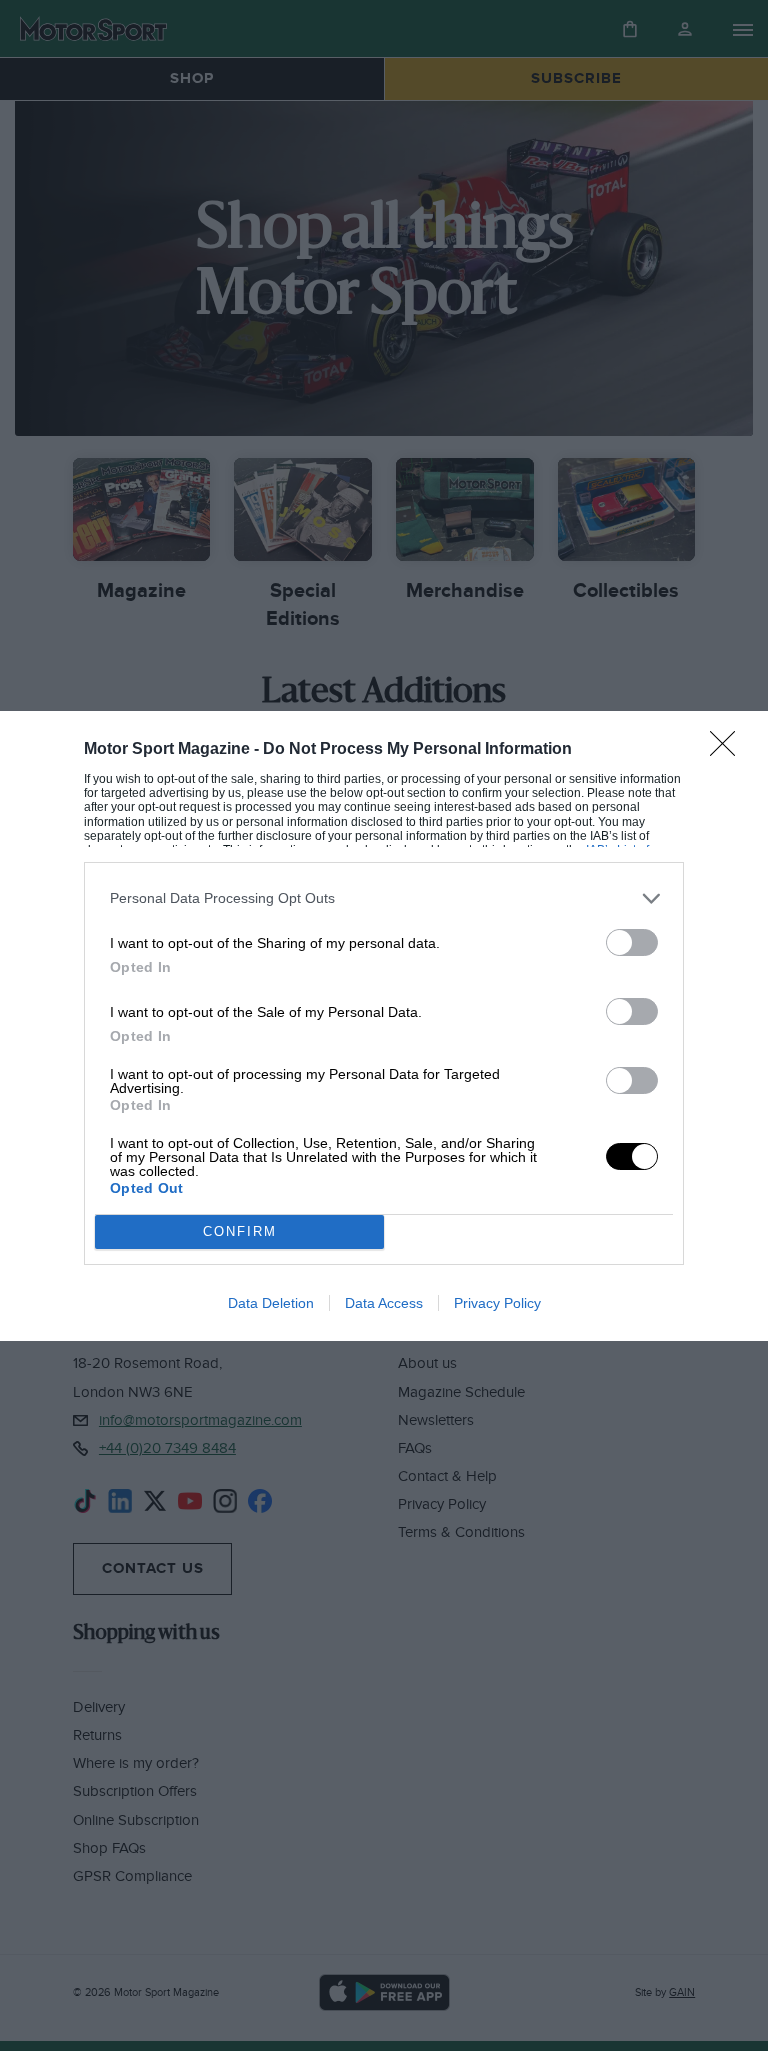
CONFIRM (240, 1231)
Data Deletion (271, 1303)
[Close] (729, 750)
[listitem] (384, 898)
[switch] (632, 942)
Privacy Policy (497, 1303)
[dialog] (384, 1026)
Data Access (384, 1303)
